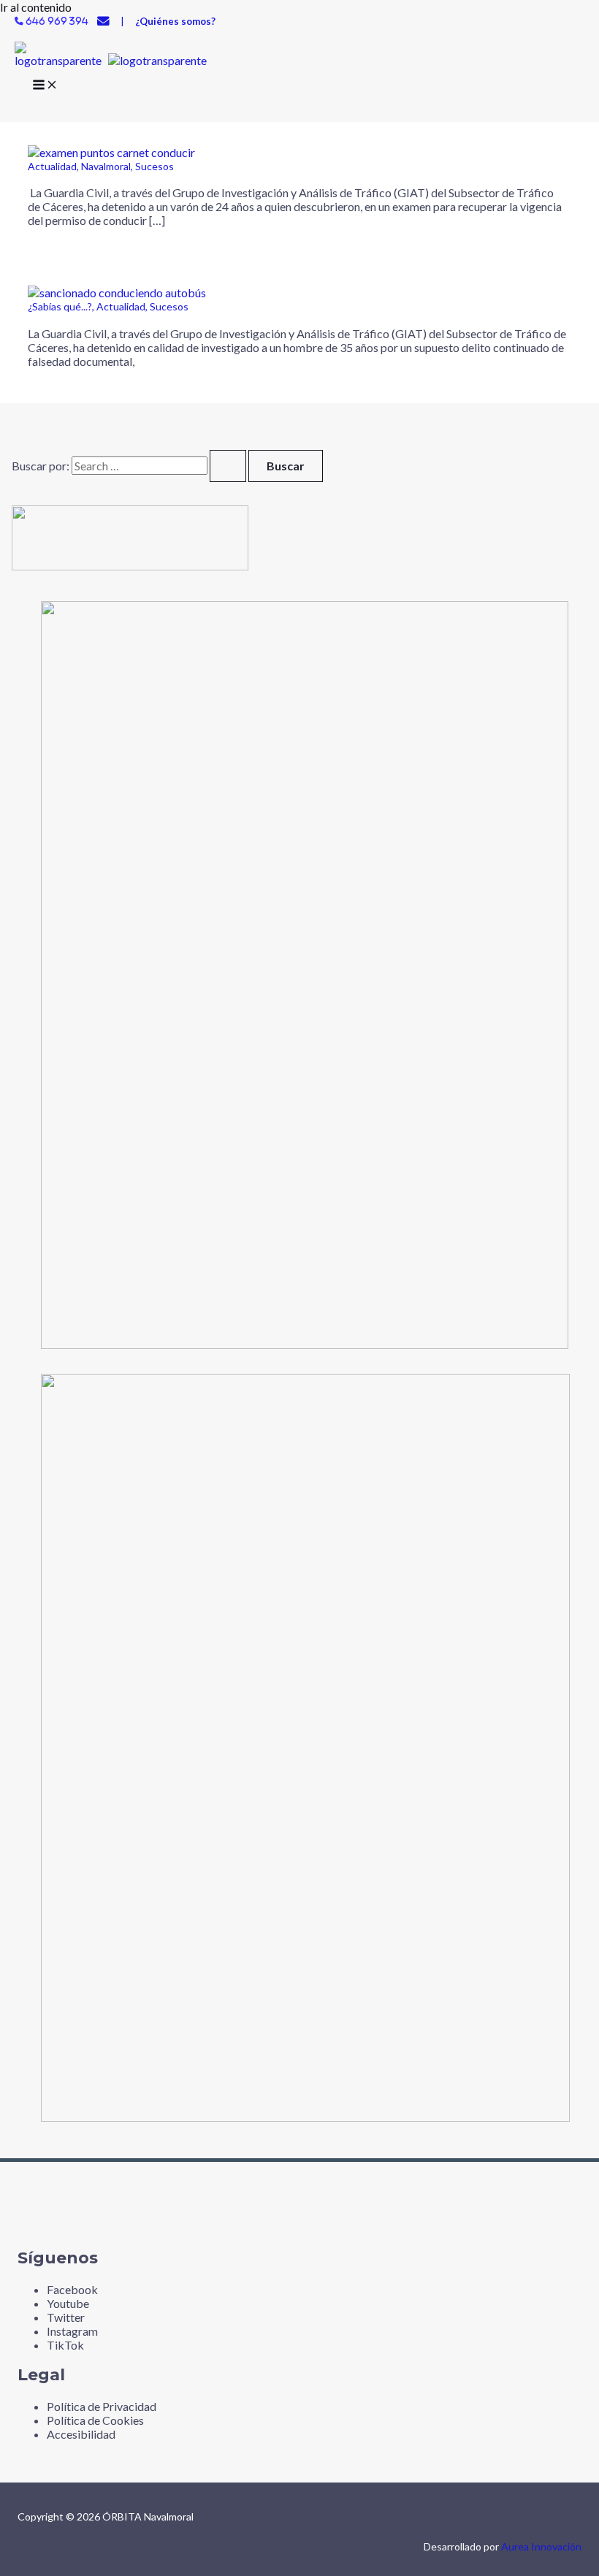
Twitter (66, 2317)
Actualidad (52, 166)
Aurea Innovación (541, 2546)
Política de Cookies (95, 2420)
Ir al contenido (36, 7)
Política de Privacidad (102, 2406)
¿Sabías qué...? (60, 306)
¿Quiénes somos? (175, 21)
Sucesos (154, 166)
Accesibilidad (81, 2434)
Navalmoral (106, 166)
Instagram (72, 2331)
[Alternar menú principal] (45, 87)
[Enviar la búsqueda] (228, 466)
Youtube (68, 2303)
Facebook (72, 2289)
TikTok (65, 2345)
